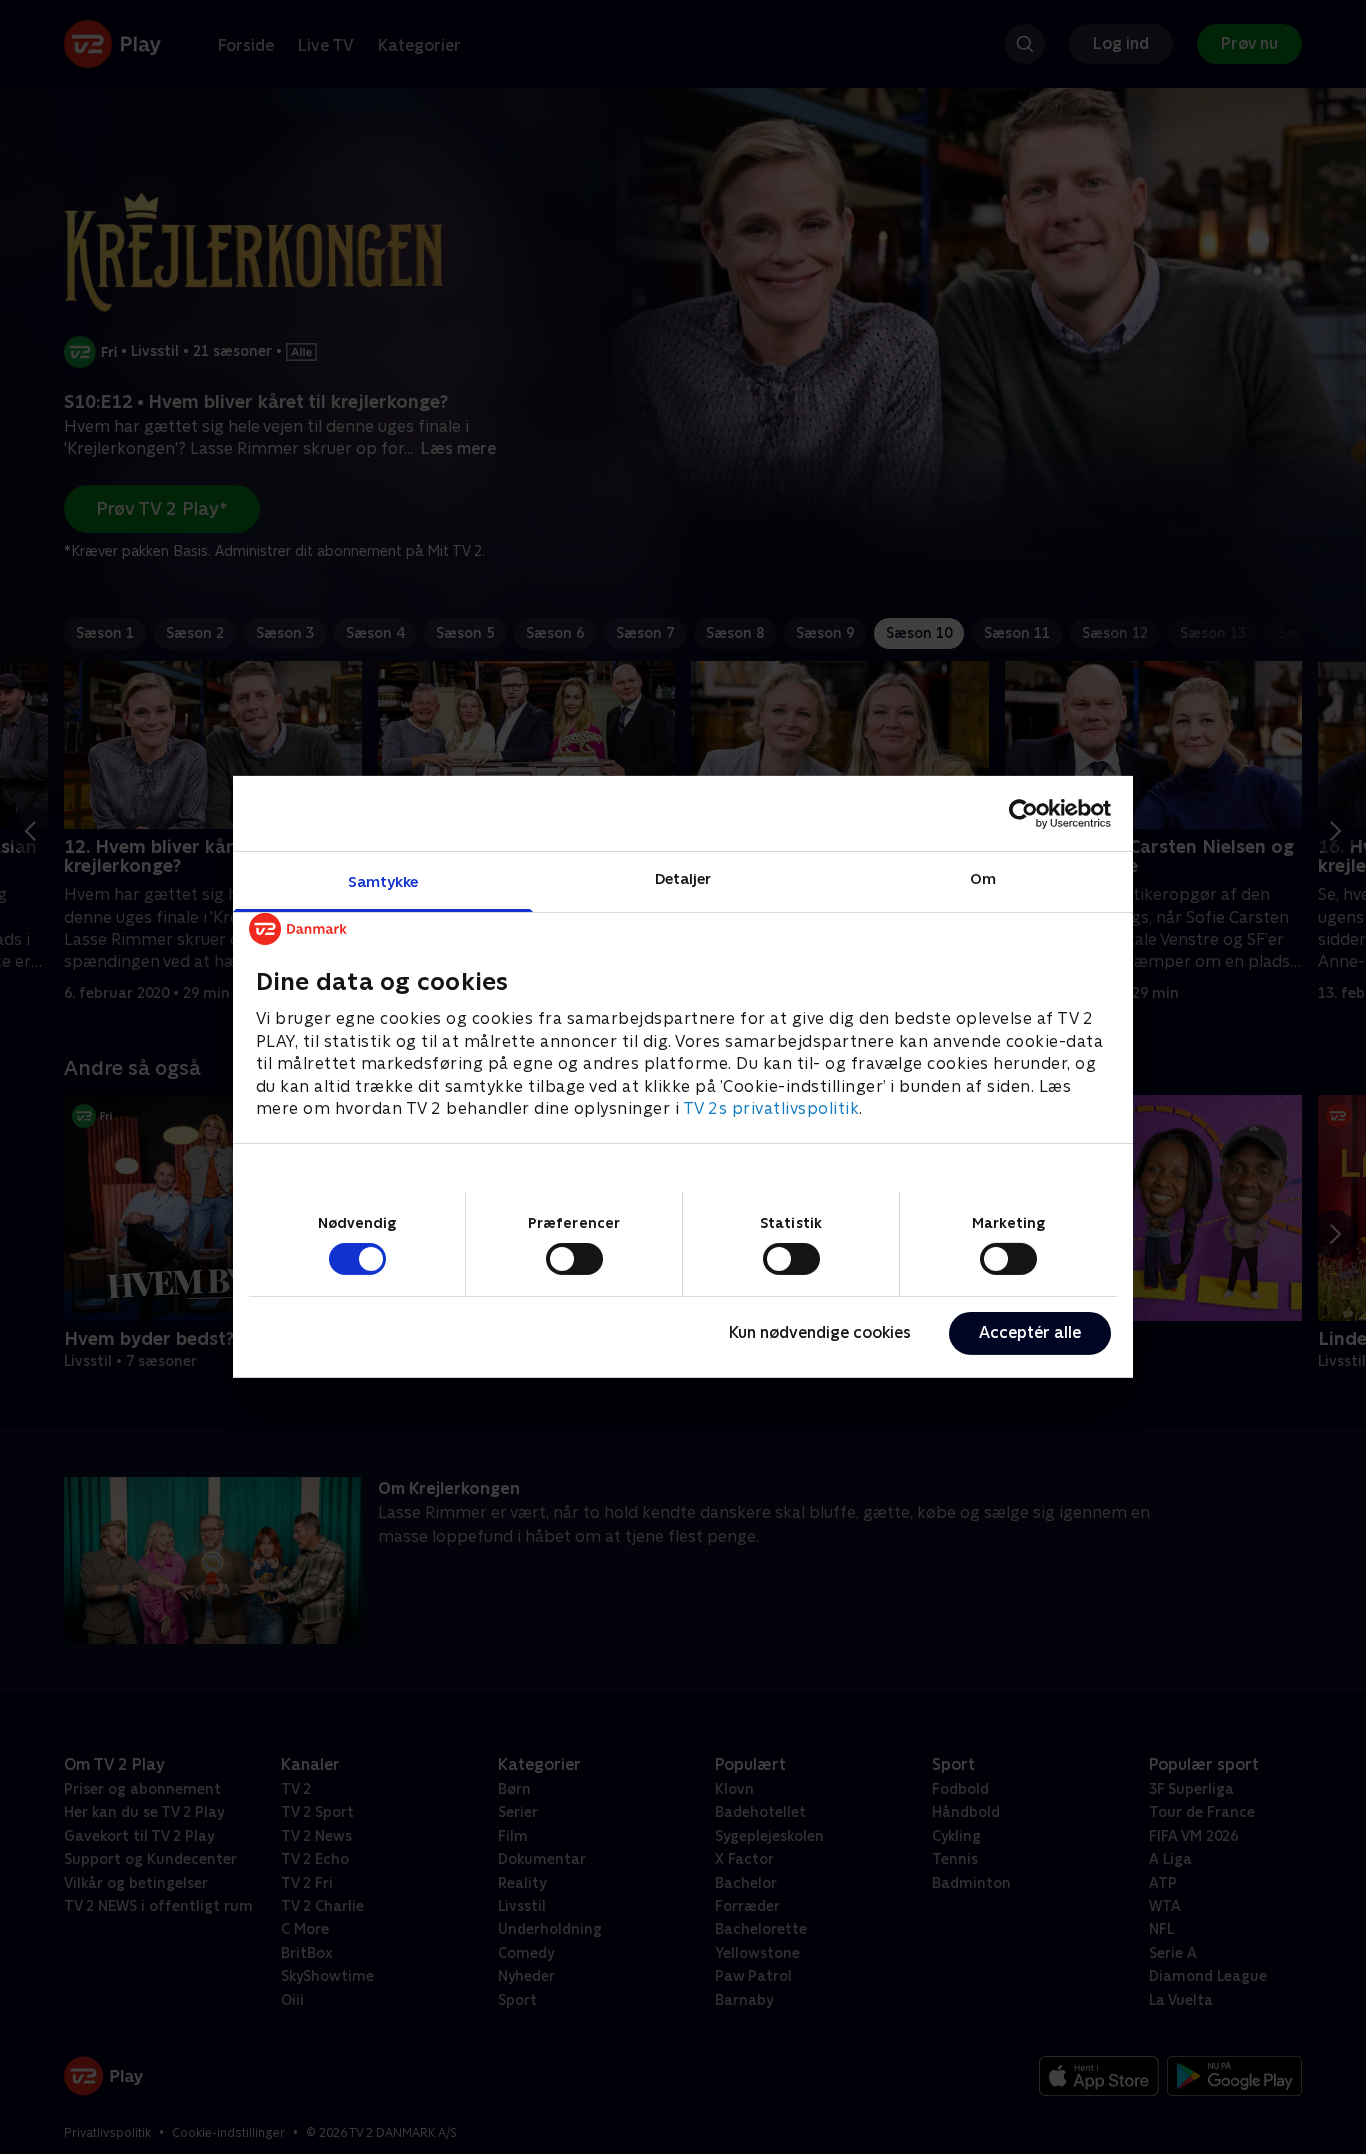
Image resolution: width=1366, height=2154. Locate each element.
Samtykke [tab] (383, 881)
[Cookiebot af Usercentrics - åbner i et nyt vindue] (1023, 813)
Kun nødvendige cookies (820, 1332)
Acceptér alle (1030, 1332)
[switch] (574, 1259)
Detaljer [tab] (683, 878)
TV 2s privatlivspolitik (771, 1108)
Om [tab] (983, 878)
